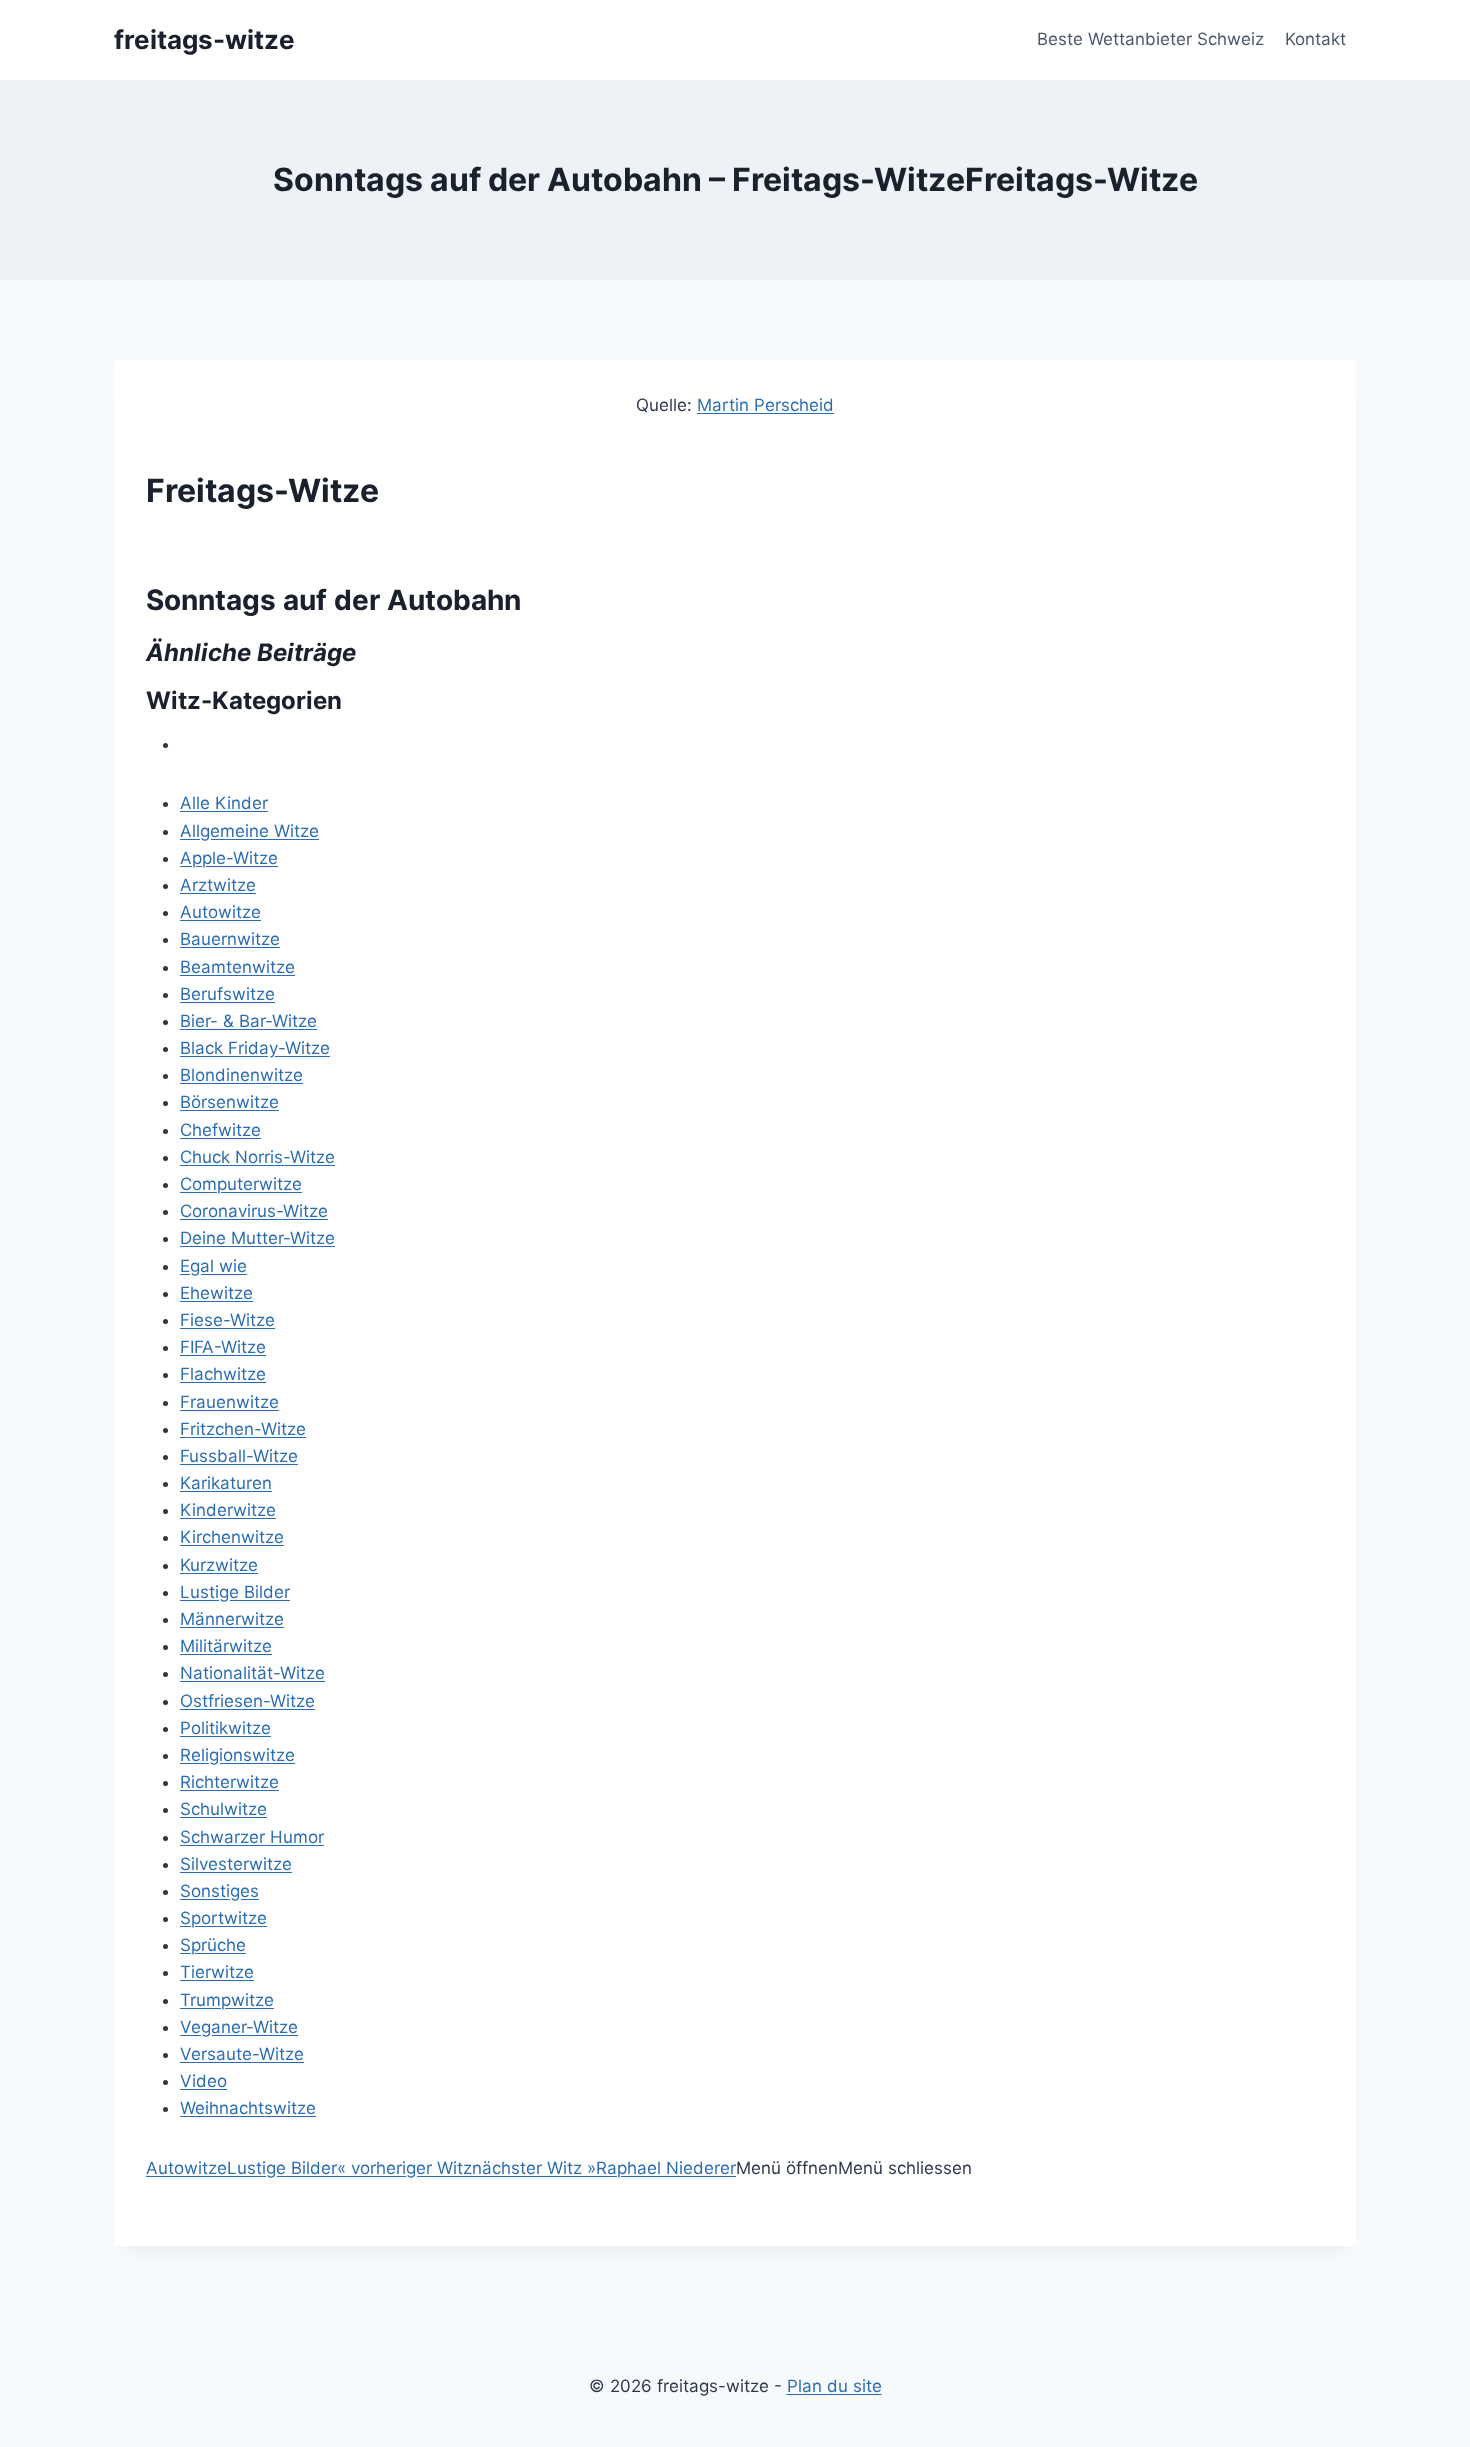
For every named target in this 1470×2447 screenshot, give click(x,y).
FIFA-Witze (223, 1347)
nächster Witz (534, 2168)
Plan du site (834, 2386)
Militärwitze (226, 1646)
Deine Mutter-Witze (257, 1238)
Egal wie (213, 1266)
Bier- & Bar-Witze (248, 1021)
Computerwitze (241, 1184)
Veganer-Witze (239, 2027)
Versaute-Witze (242, 2054)
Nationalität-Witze (252, 1673)
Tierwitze (217, 1972)
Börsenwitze (229, 1102)
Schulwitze (223, 1809)
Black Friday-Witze (255, 1048)
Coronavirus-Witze (254, 1211)
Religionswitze (237, 1755)
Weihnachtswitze (248, 2108)
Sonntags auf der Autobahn (333, 600)
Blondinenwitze (241, 1075)
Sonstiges (219, 1891)
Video (203, 2081)
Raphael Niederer (666, 2168)
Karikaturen (226, 1483)
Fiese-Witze (227, 1320)
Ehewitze (216, 1293)
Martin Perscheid (765, 405)
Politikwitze (225, 1728)
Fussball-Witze (239, 1456)
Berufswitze (227, 994)
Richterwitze (229, 1782)
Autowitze (220, 912)
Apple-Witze (229, 858)
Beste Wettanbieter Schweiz (1150, 39)
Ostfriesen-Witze (247, 1701)
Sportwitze (223, 1918)
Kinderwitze (228, 1510)
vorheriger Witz (404, 2168)
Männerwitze (232, 1619)
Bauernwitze (230, 939)
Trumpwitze (227, 2000)
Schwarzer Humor (252, 1837)
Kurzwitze (219, 1565)
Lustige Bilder (235, 1592)
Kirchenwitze (232, 1537)
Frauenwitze (229, 1402)
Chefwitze (220, 1130)
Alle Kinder (224, 803)
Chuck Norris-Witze (257, 1157)
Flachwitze (223, 1374)
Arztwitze (218, 885)
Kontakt (1315, 39)
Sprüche (213, 1945)
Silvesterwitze (236, 1864)
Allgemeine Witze (249, 831)
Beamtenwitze (237, 967)
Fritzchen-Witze (243, 1429)
